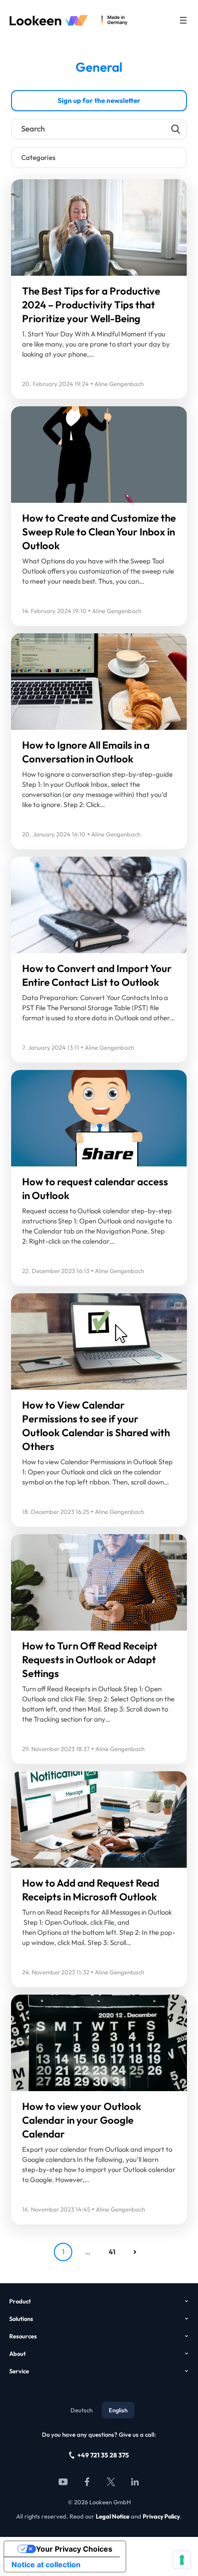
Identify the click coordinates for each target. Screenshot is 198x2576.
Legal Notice (113, 2516)
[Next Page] (135, 2252)
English (118, 2410)
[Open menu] (183, 20)
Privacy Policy (161, 2516)
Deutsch (82, 2410)
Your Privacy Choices (74, 2549)
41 (112, 2252)
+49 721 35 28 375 (103, 2455)
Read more (48, 259)
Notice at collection (46, 2565)
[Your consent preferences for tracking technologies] (182, 2560)
